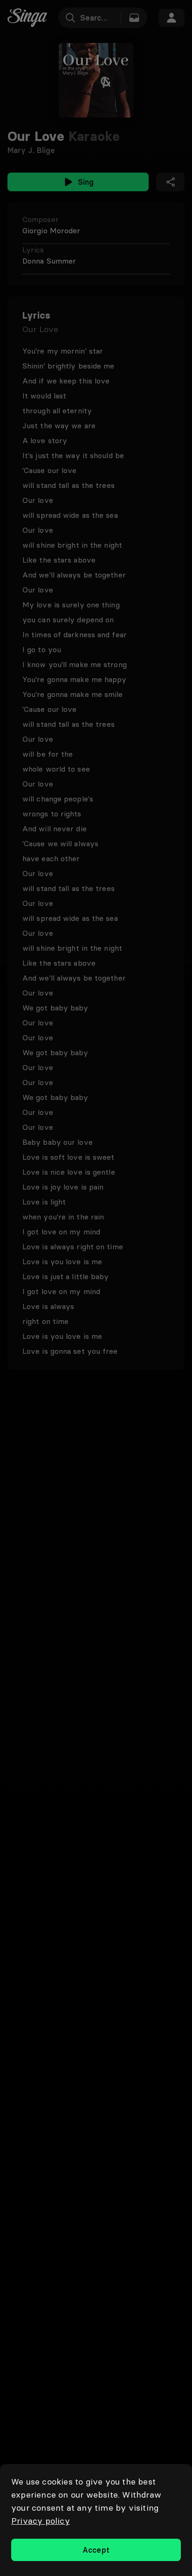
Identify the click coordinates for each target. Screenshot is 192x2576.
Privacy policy (41, 2521)
